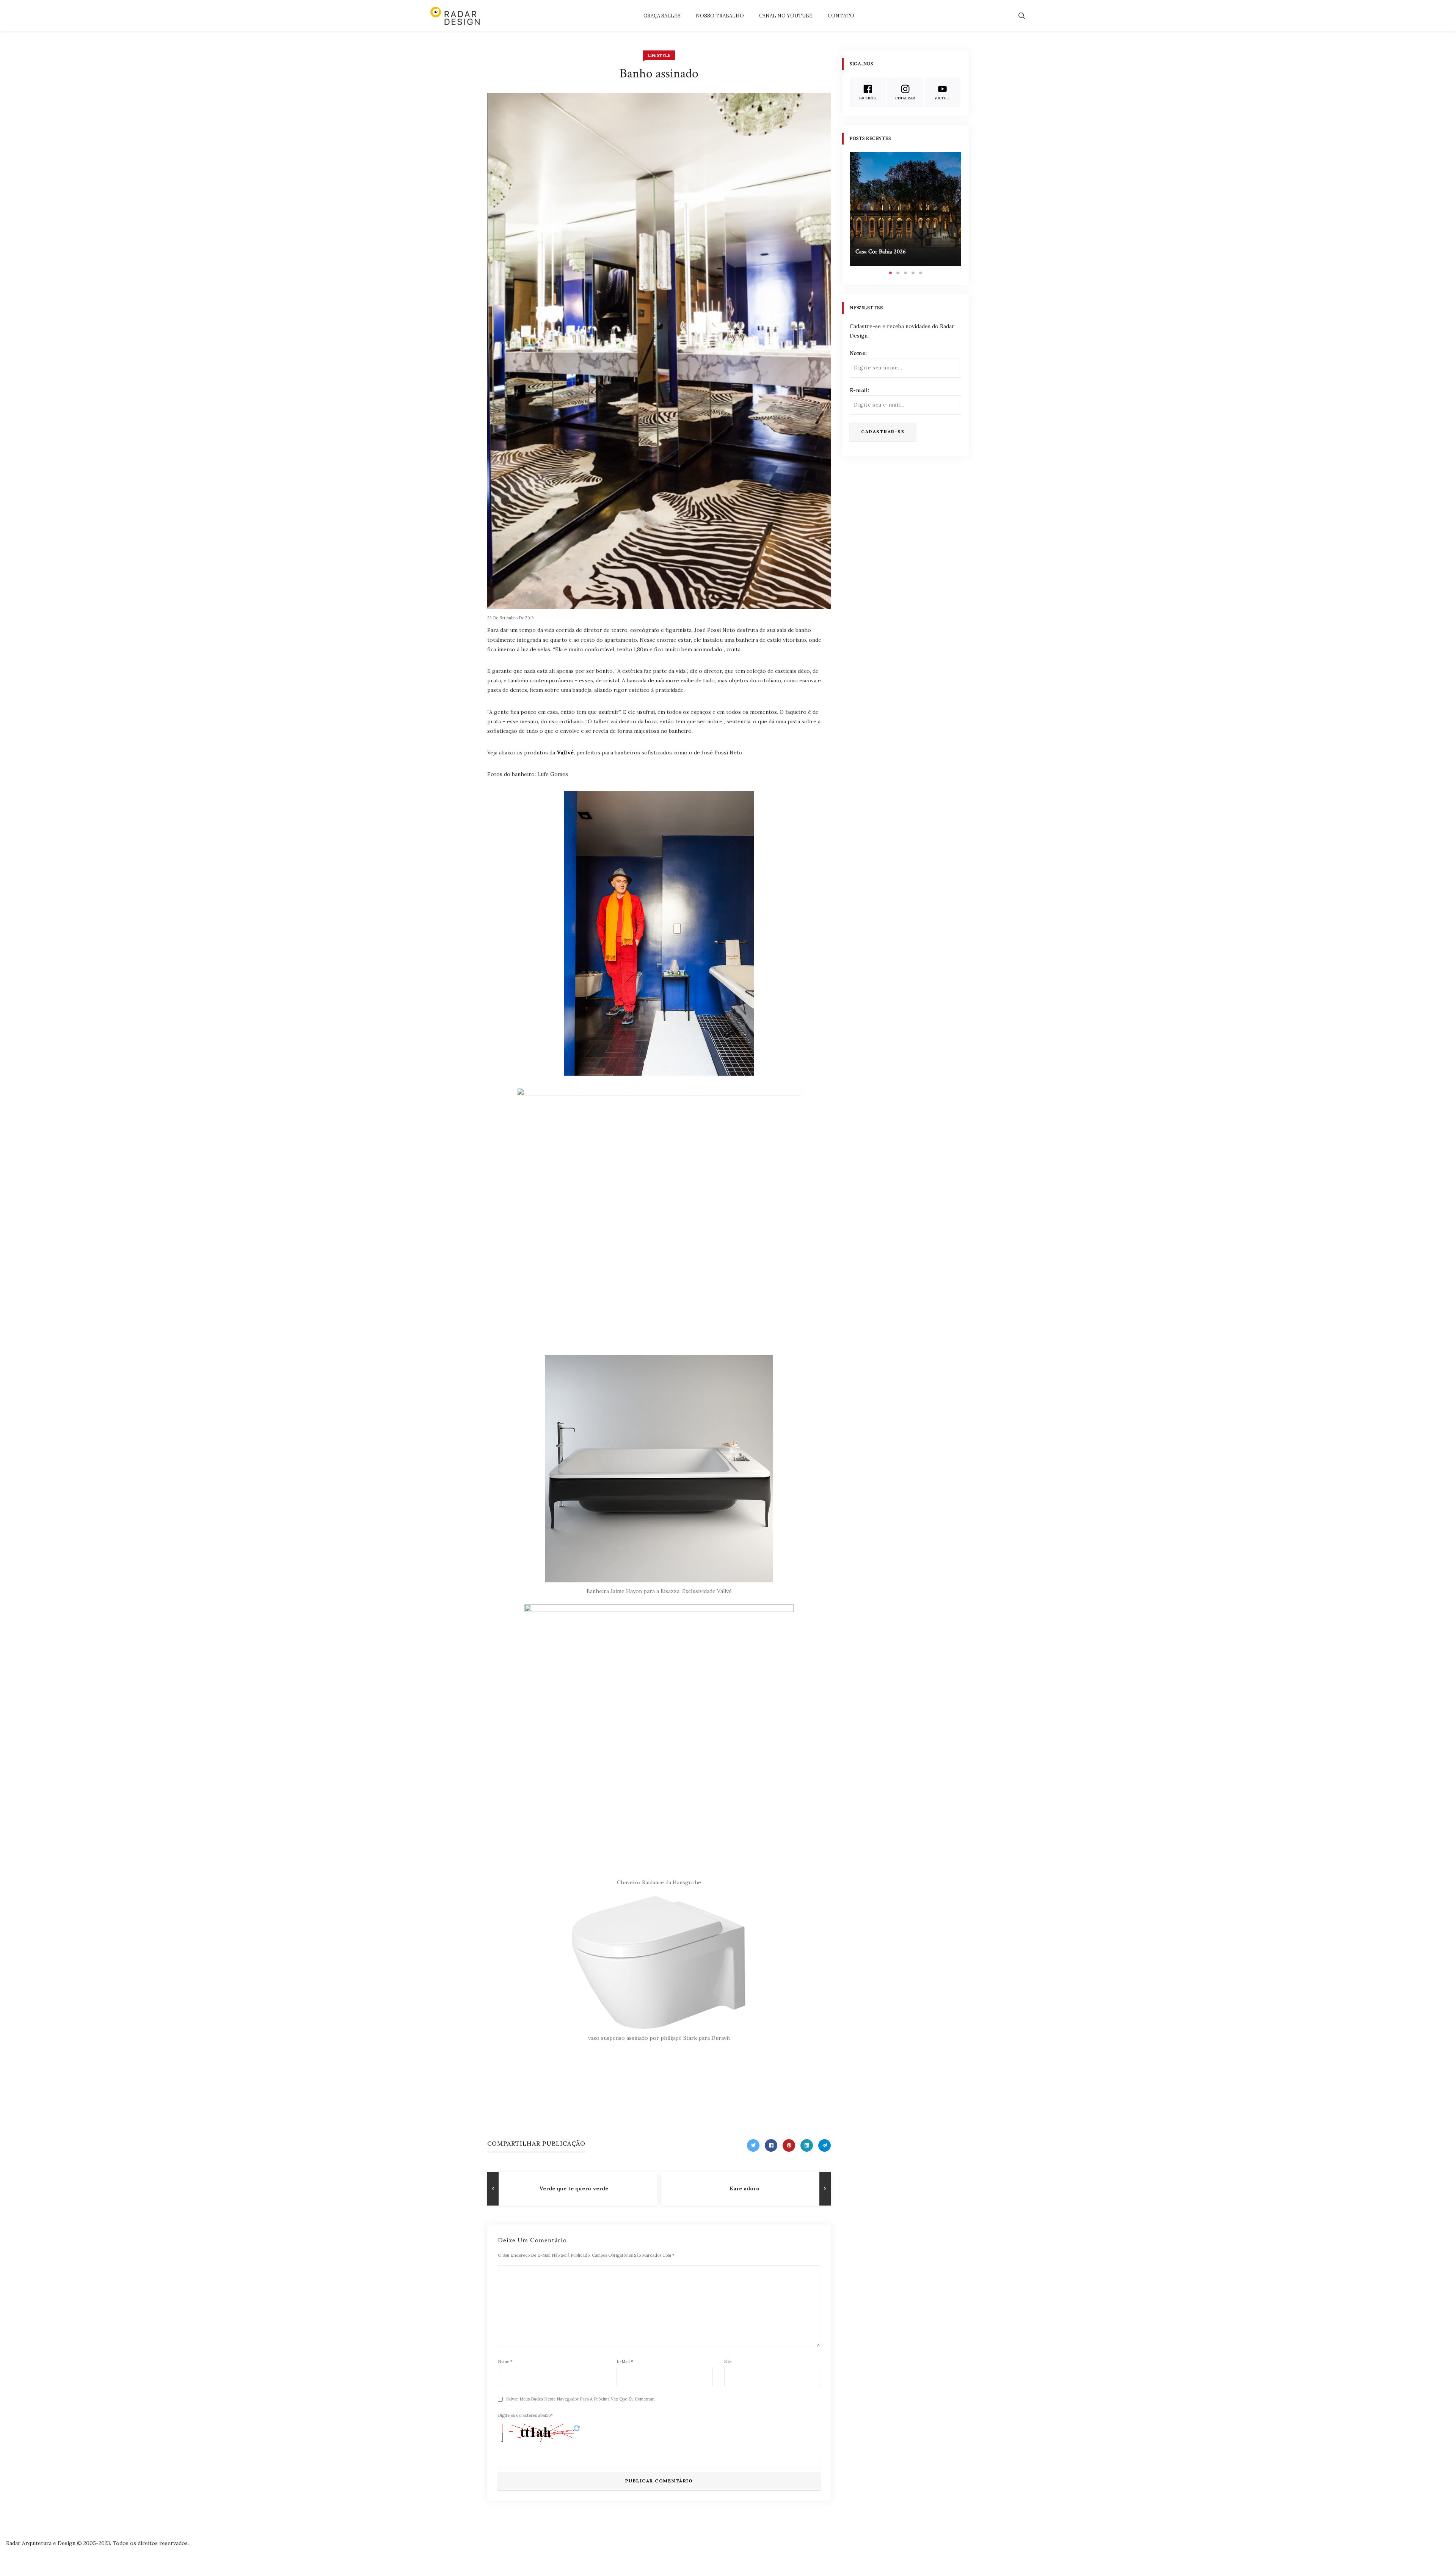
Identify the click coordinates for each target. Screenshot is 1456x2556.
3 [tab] (905, 273)
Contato (841, 16)
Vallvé (565, 753)
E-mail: (860, 390)
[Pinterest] (789, 2145)
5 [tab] (921, 273)
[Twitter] (753, 2145)
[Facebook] (771, 2145)
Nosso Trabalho (720, 16)
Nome (505, 2361)
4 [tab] (913, 273)
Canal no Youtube (786, 16)
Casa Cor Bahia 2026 (881, 252)
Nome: (858, 353)
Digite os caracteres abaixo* (525, 2415)
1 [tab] (890, 273)
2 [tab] (898, 273)
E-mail (625, 2361)
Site (728, 2361)
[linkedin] (807, 2145)
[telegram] (824, 2145)
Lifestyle (659, 55)
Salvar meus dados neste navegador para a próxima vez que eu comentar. (581, 2399)
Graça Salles (662, 16)
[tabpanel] (905, 209)
